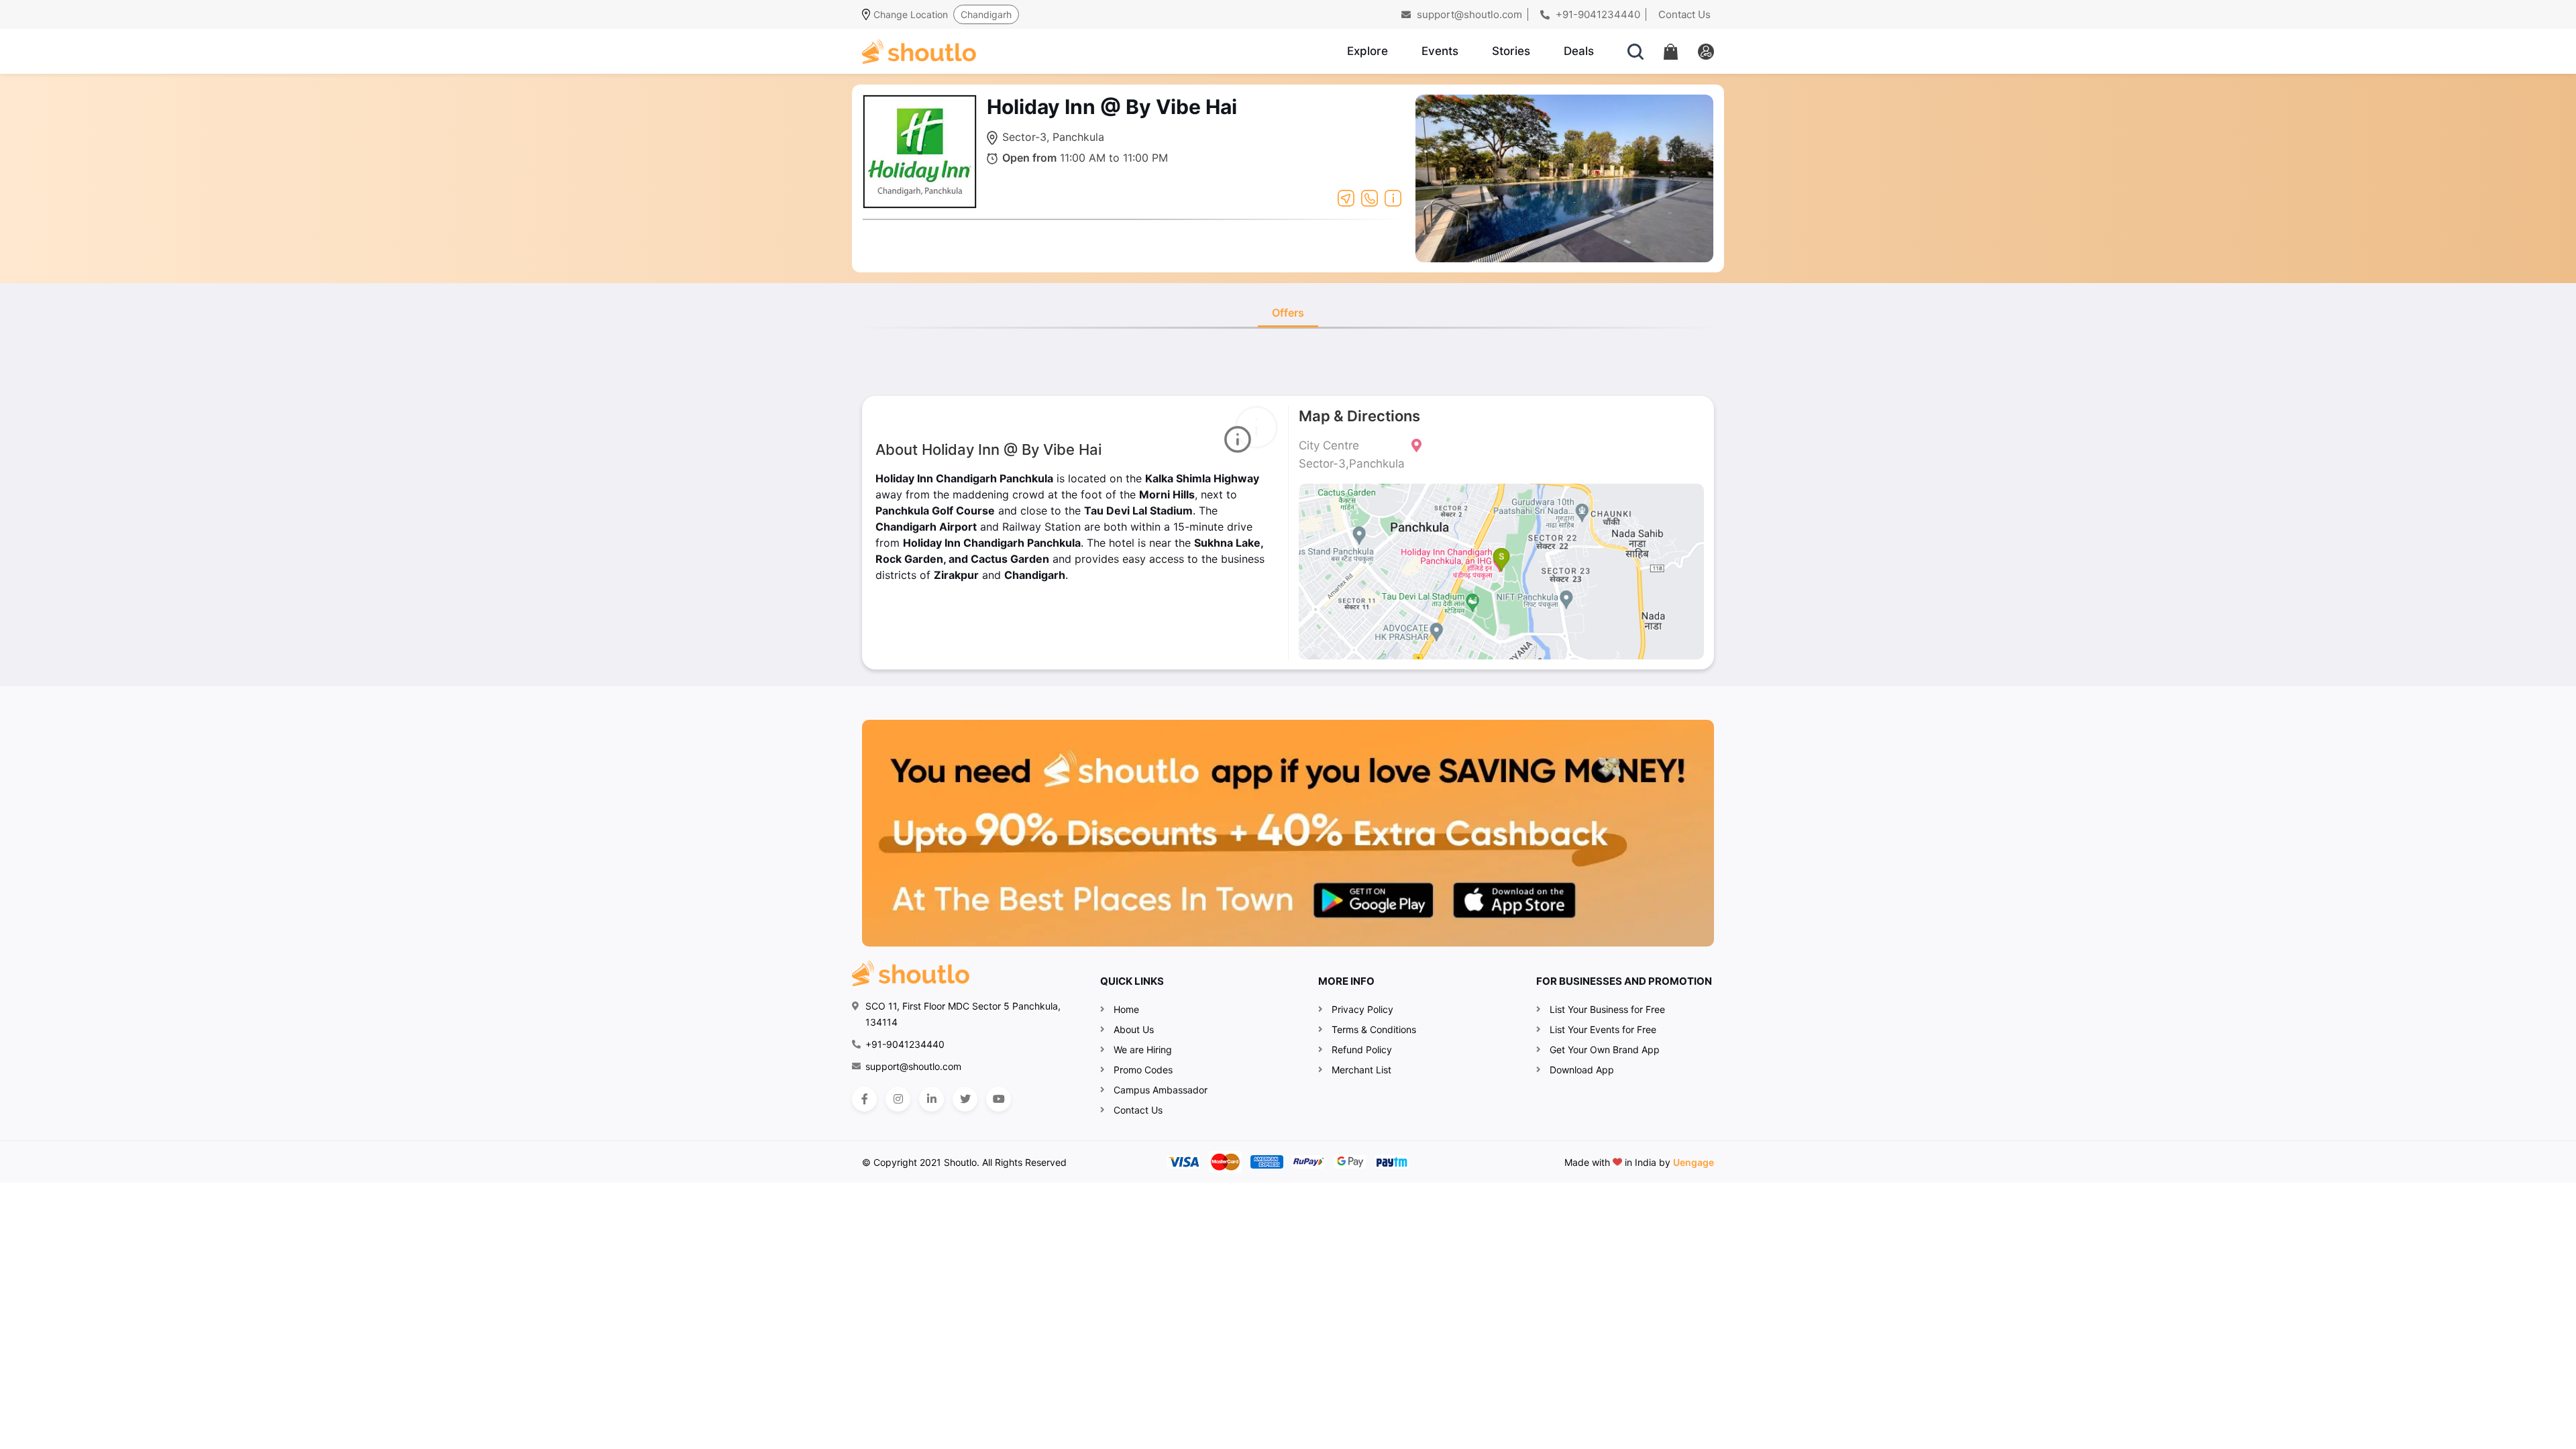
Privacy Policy (1362, 1009)
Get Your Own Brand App (1605, 1050)
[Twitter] (965, 1099)
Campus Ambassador (1161, 1090)
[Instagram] (898, 1099)
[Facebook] (864, 1099)
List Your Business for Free (1607, 1009)
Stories (1511, 51)
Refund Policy (1362, 1050)
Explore (1367, 51)
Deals (1579, 51)
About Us (1134, 1029)
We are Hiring (1143, 1050)
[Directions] (1346, 197)
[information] (1393, 197)
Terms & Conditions (1374, 1029)
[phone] (1370, 197)
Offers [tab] (1288, 313)
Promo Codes (1143, 1070)
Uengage (1694, 1162)
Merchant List (1361, 1070)
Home (1126, 1009)
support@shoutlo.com (1468, 14)
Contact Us (1684, 14)
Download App (1582, 1070)
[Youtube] (999, 1099)
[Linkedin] (931, 1099)
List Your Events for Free (1603, 1029)
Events (1440, 51)
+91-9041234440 (1597, 14)
